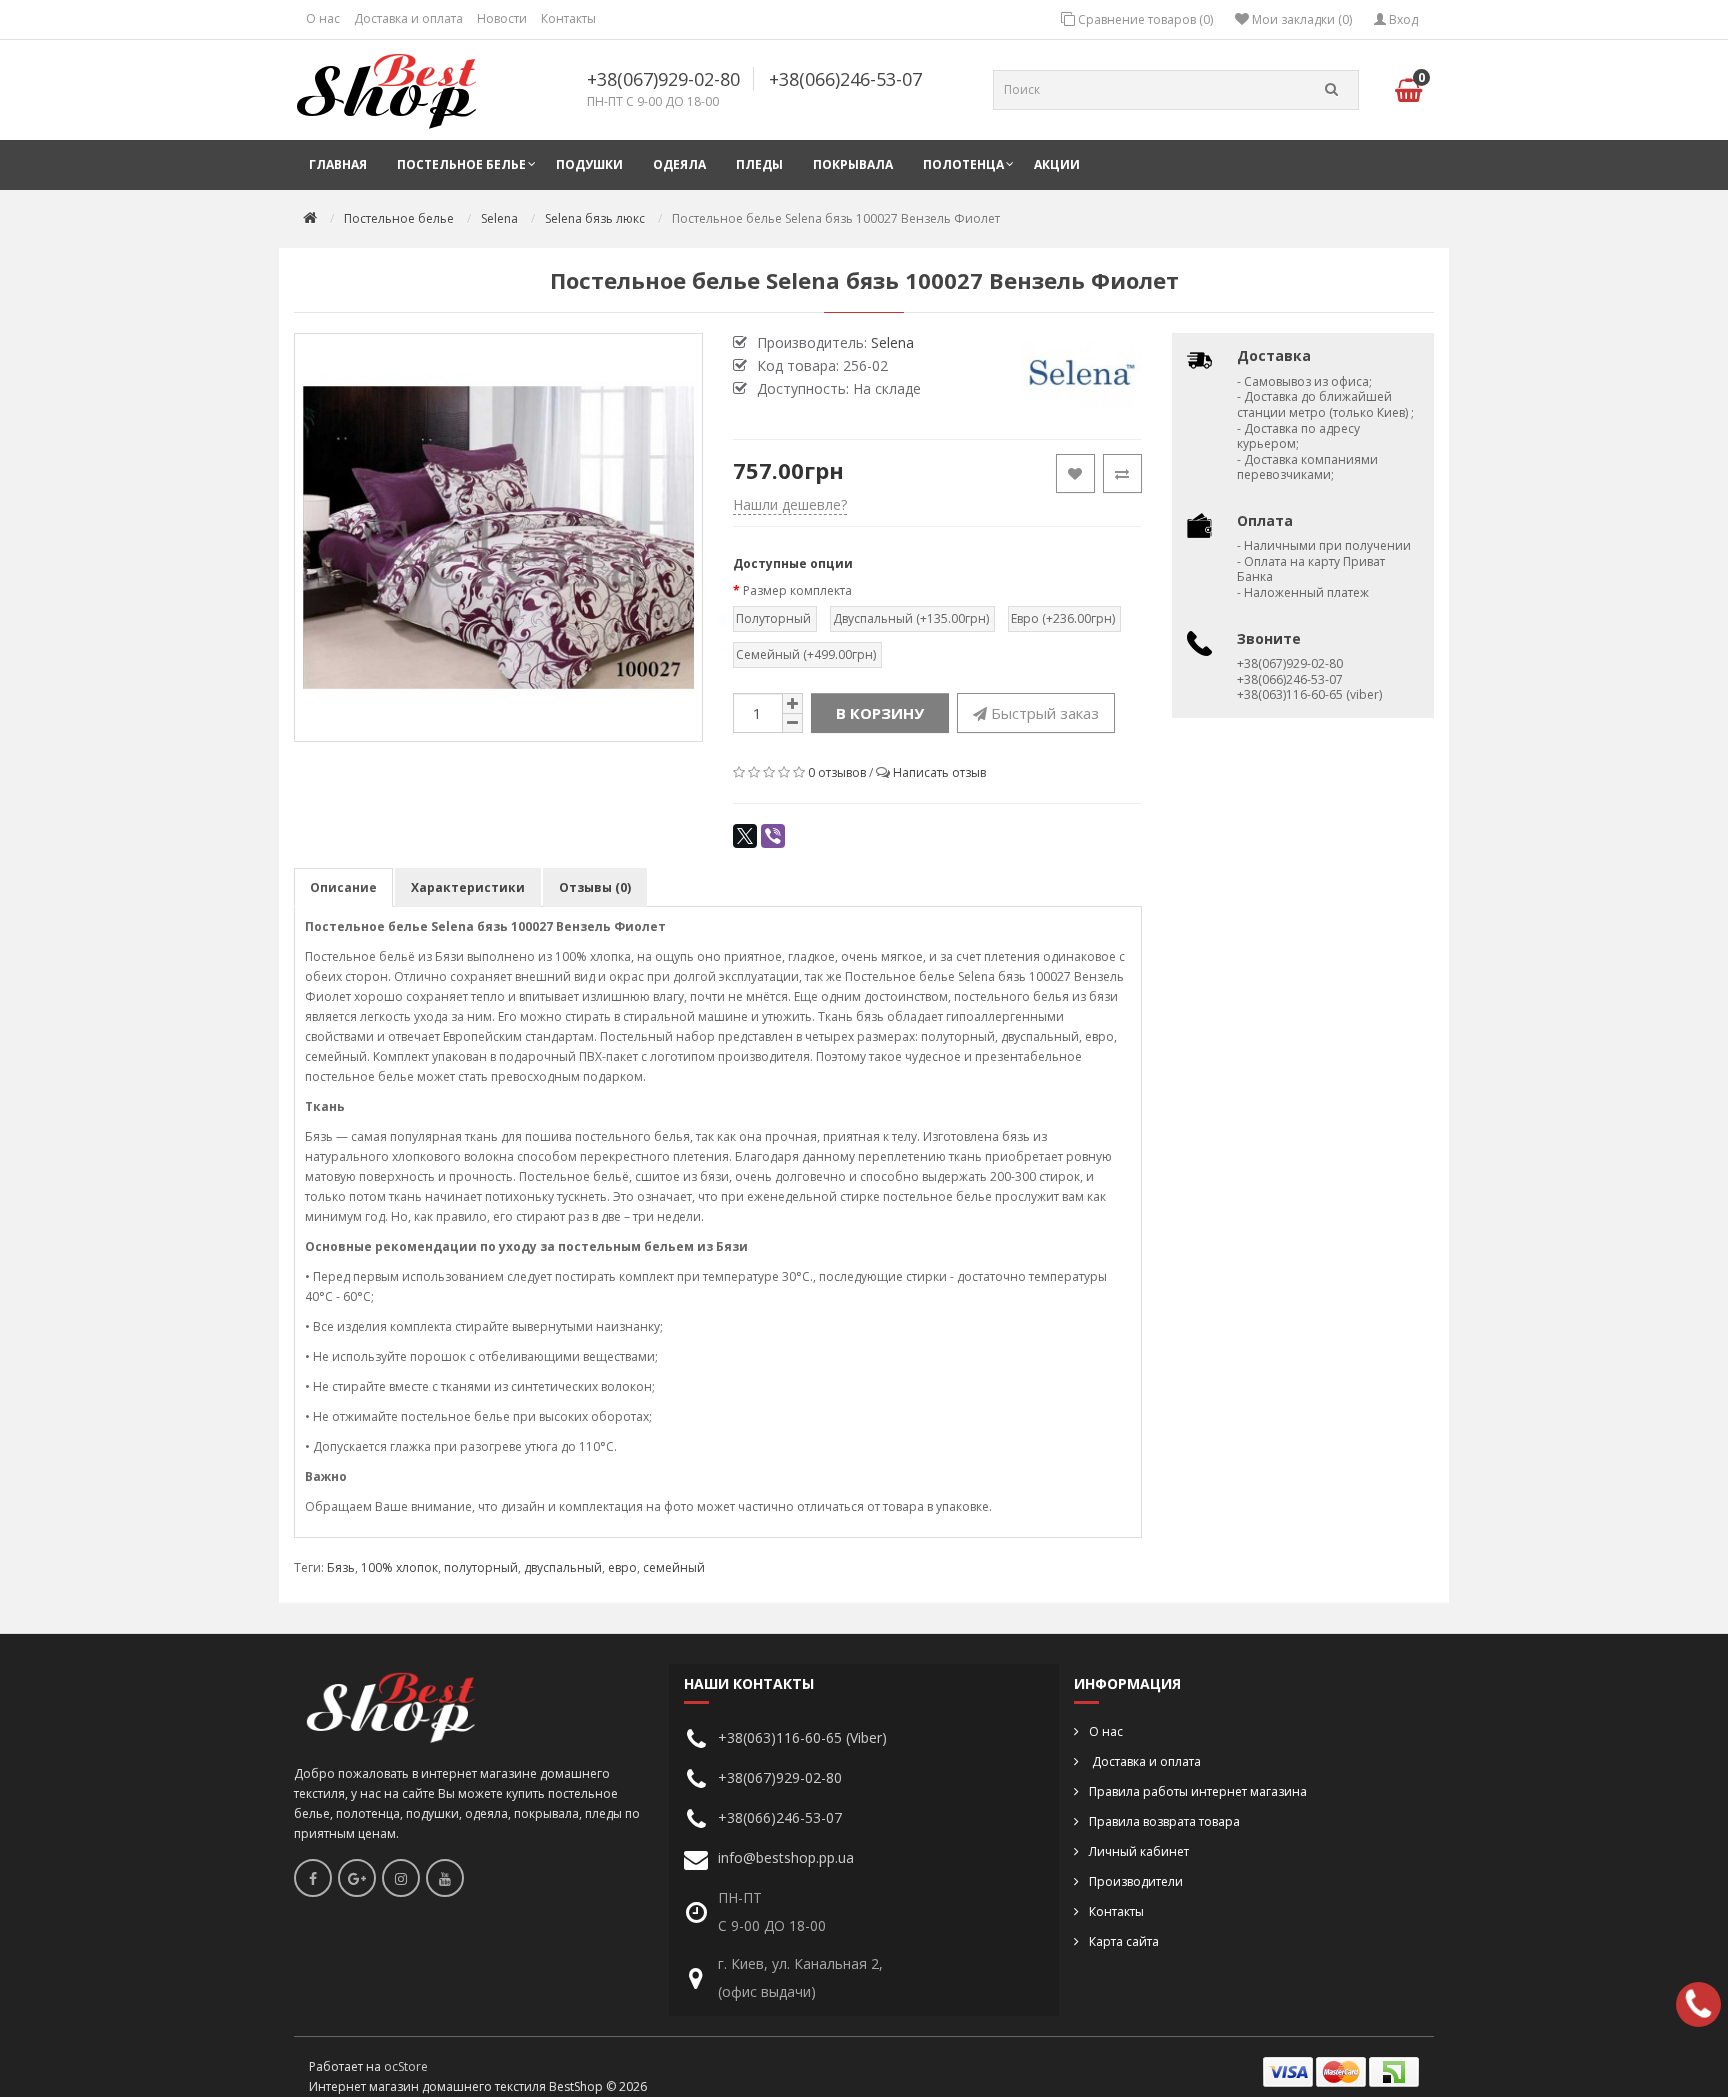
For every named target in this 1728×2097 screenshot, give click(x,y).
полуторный (481, 1567)
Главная (338, 164)
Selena (499, 218)
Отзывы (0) (595, 887)
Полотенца (963, 164)
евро (622, 1567)
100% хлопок (399, 1567)
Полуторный (773, 618)
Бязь (341, 1567)
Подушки (589, 164)
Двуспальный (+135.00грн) (911, 618)
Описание (343, 887)
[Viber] (773, 836)
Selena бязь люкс (595, 218)
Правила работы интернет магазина (1198, 1791)
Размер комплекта (797, 590)
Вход (1402, 19)
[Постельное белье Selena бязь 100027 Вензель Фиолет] (498, 537)
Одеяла (679, 164)
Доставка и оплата (408, 18)
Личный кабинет (1139, 1851)
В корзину (880, 713)
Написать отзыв (939, 772)
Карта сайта (1124, 1941)
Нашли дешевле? (790, 504)
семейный (674, 1567)
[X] (745, 836)
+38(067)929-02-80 (663, 79)
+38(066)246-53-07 (845, 79)
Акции (1057, 164)
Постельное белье (461, 164)
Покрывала (853, 164)
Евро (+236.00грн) (1063, 618)
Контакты (568, 18)
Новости (502, 18)
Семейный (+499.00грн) (806, 654)
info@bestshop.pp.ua (786, 1857)
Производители (1136, 1881)
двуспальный (563, 1567)
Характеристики (468, 887)
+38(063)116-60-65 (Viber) (802, 1737)
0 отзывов (837, 772)
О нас (323, 18)
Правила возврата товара (1164, 1821)
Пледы (759, 164)
